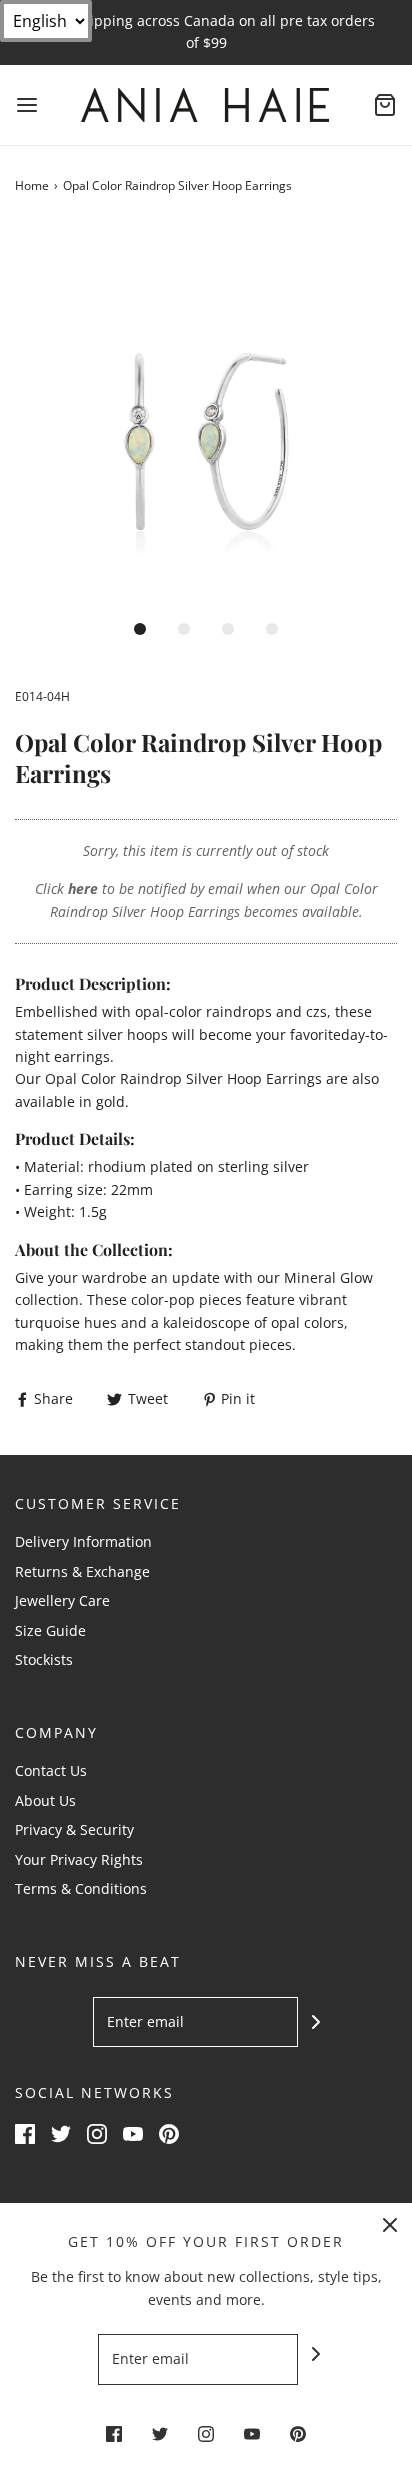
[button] (206, 416)
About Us (45, 1800)
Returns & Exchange (82, 1571)
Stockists (44, 1659)
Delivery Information (83, 1541)
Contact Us (51, 1770)
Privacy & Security (74, 1829)
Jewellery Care (62, 1600)
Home (32, 185)
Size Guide (50, 1630)
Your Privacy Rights (79, 1859)
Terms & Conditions (81, 1888)
